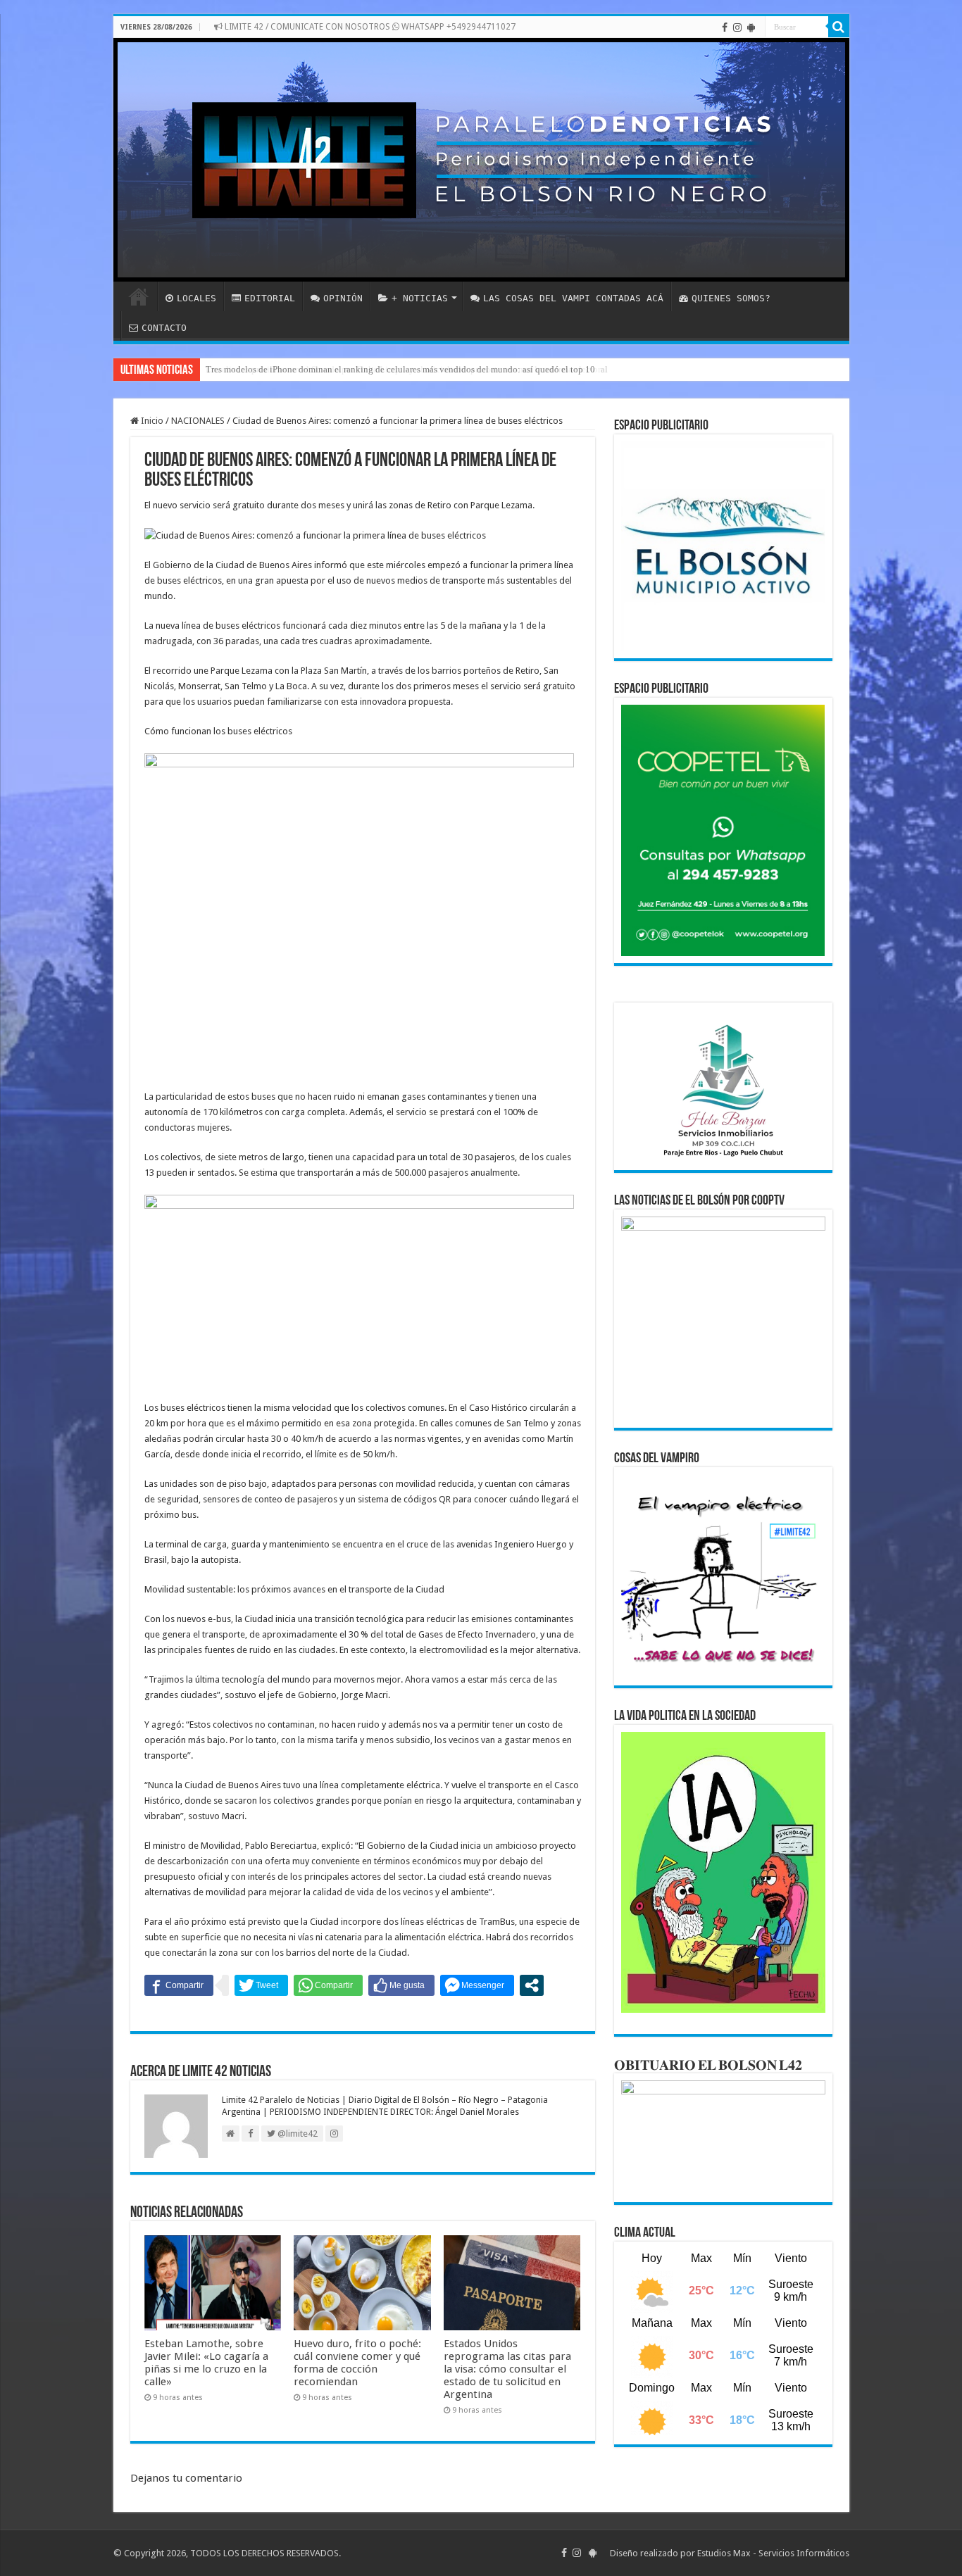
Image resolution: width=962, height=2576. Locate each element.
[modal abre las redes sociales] (532, 1985)
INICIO (139, 296)
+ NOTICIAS (420, 298)
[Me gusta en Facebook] (401, 1985)
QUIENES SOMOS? (731, 298)
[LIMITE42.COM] (481, 160)
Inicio (151, 421)
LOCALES (196, 298)
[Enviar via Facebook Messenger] (477, 1985)
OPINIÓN (343, 298)
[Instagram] (737, 27)
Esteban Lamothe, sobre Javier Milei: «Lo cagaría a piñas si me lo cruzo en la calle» (206, 2363)
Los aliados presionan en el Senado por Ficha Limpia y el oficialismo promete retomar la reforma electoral (407, 369)
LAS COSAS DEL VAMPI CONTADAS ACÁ (573, 298)
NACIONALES (198, 421)
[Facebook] (725, 27)
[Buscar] (839, 27)
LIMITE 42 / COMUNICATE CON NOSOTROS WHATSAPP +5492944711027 (369, 27)
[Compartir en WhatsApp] (328, 1985)
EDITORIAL (270, 298)
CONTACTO (164, 328)
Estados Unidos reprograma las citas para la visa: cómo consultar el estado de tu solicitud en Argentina (507, 2369)
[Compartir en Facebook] (179, 1985)
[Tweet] (261, 1985)
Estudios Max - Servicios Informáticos (773, 2553)
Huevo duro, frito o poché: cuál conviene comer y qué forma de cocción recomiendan (357, 2363)
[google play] (751, 27)
